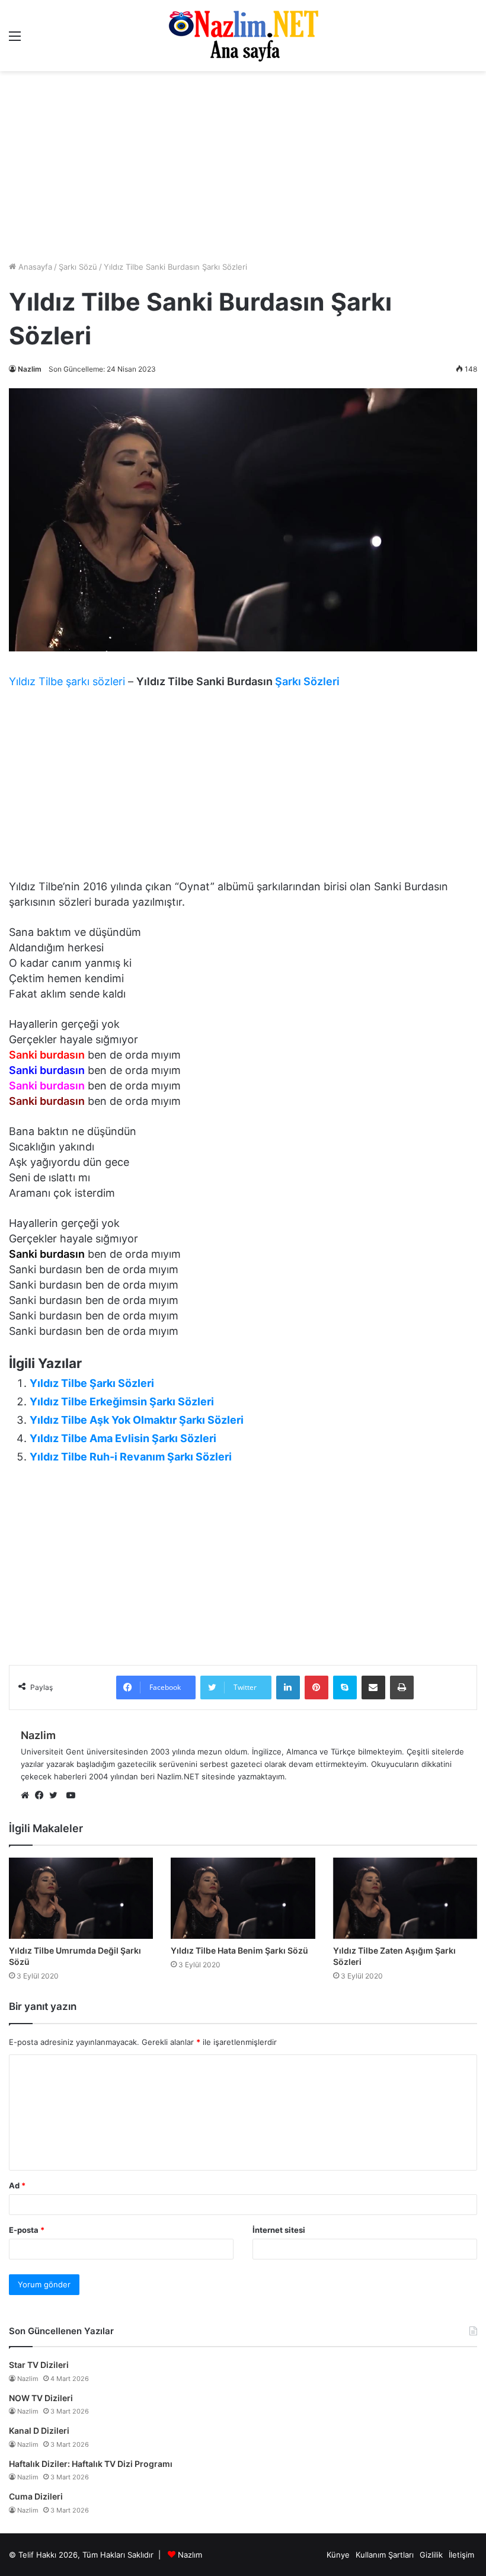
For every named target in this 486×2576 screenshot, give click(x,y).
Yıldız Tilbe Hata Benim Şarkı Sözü (239, 1950)
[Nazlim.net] (243, 36)
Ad (17, 2185)
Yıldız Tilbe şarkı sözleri (67, 681)
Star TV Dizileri (39, 2365)
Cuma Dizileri (36, 2496)
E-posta (27, 2230)
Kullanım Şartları (385, 2555)
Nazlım (190, 2555)
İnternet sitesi (279, 2230)
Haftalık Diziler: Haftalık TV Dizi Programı (91, 2464)
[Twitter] (56, 1796)
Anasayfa (34, 267)
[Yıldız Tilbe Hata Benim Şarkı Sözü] (243, 1898)
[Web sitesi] (28, 1796)
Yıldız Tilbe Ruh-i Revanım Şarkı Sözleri (131, 1457)
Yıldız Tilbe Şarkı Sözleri (92, 1383)
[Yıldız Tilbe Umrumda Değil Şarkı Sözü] (81, 1898)
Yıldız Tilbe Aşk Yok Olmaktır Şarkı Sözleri (137, 1420)
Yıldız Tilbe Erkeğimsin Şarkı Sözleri (122, 1402)
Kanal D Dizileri (39, 2430)
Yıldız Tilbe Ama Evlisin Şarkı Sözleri (123, 1438)
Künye (338, 2555)
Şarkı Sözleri (307, 681)
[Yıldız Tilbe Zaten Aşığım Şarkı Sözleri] (405, 1898)
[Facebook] (42, 1796)
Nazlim (30, 369)
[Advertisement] (243, 787)
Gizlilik (431, 2555)
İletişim (461, 2555)
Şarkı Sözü (78, 267)
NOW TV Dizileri (41, 2398)
